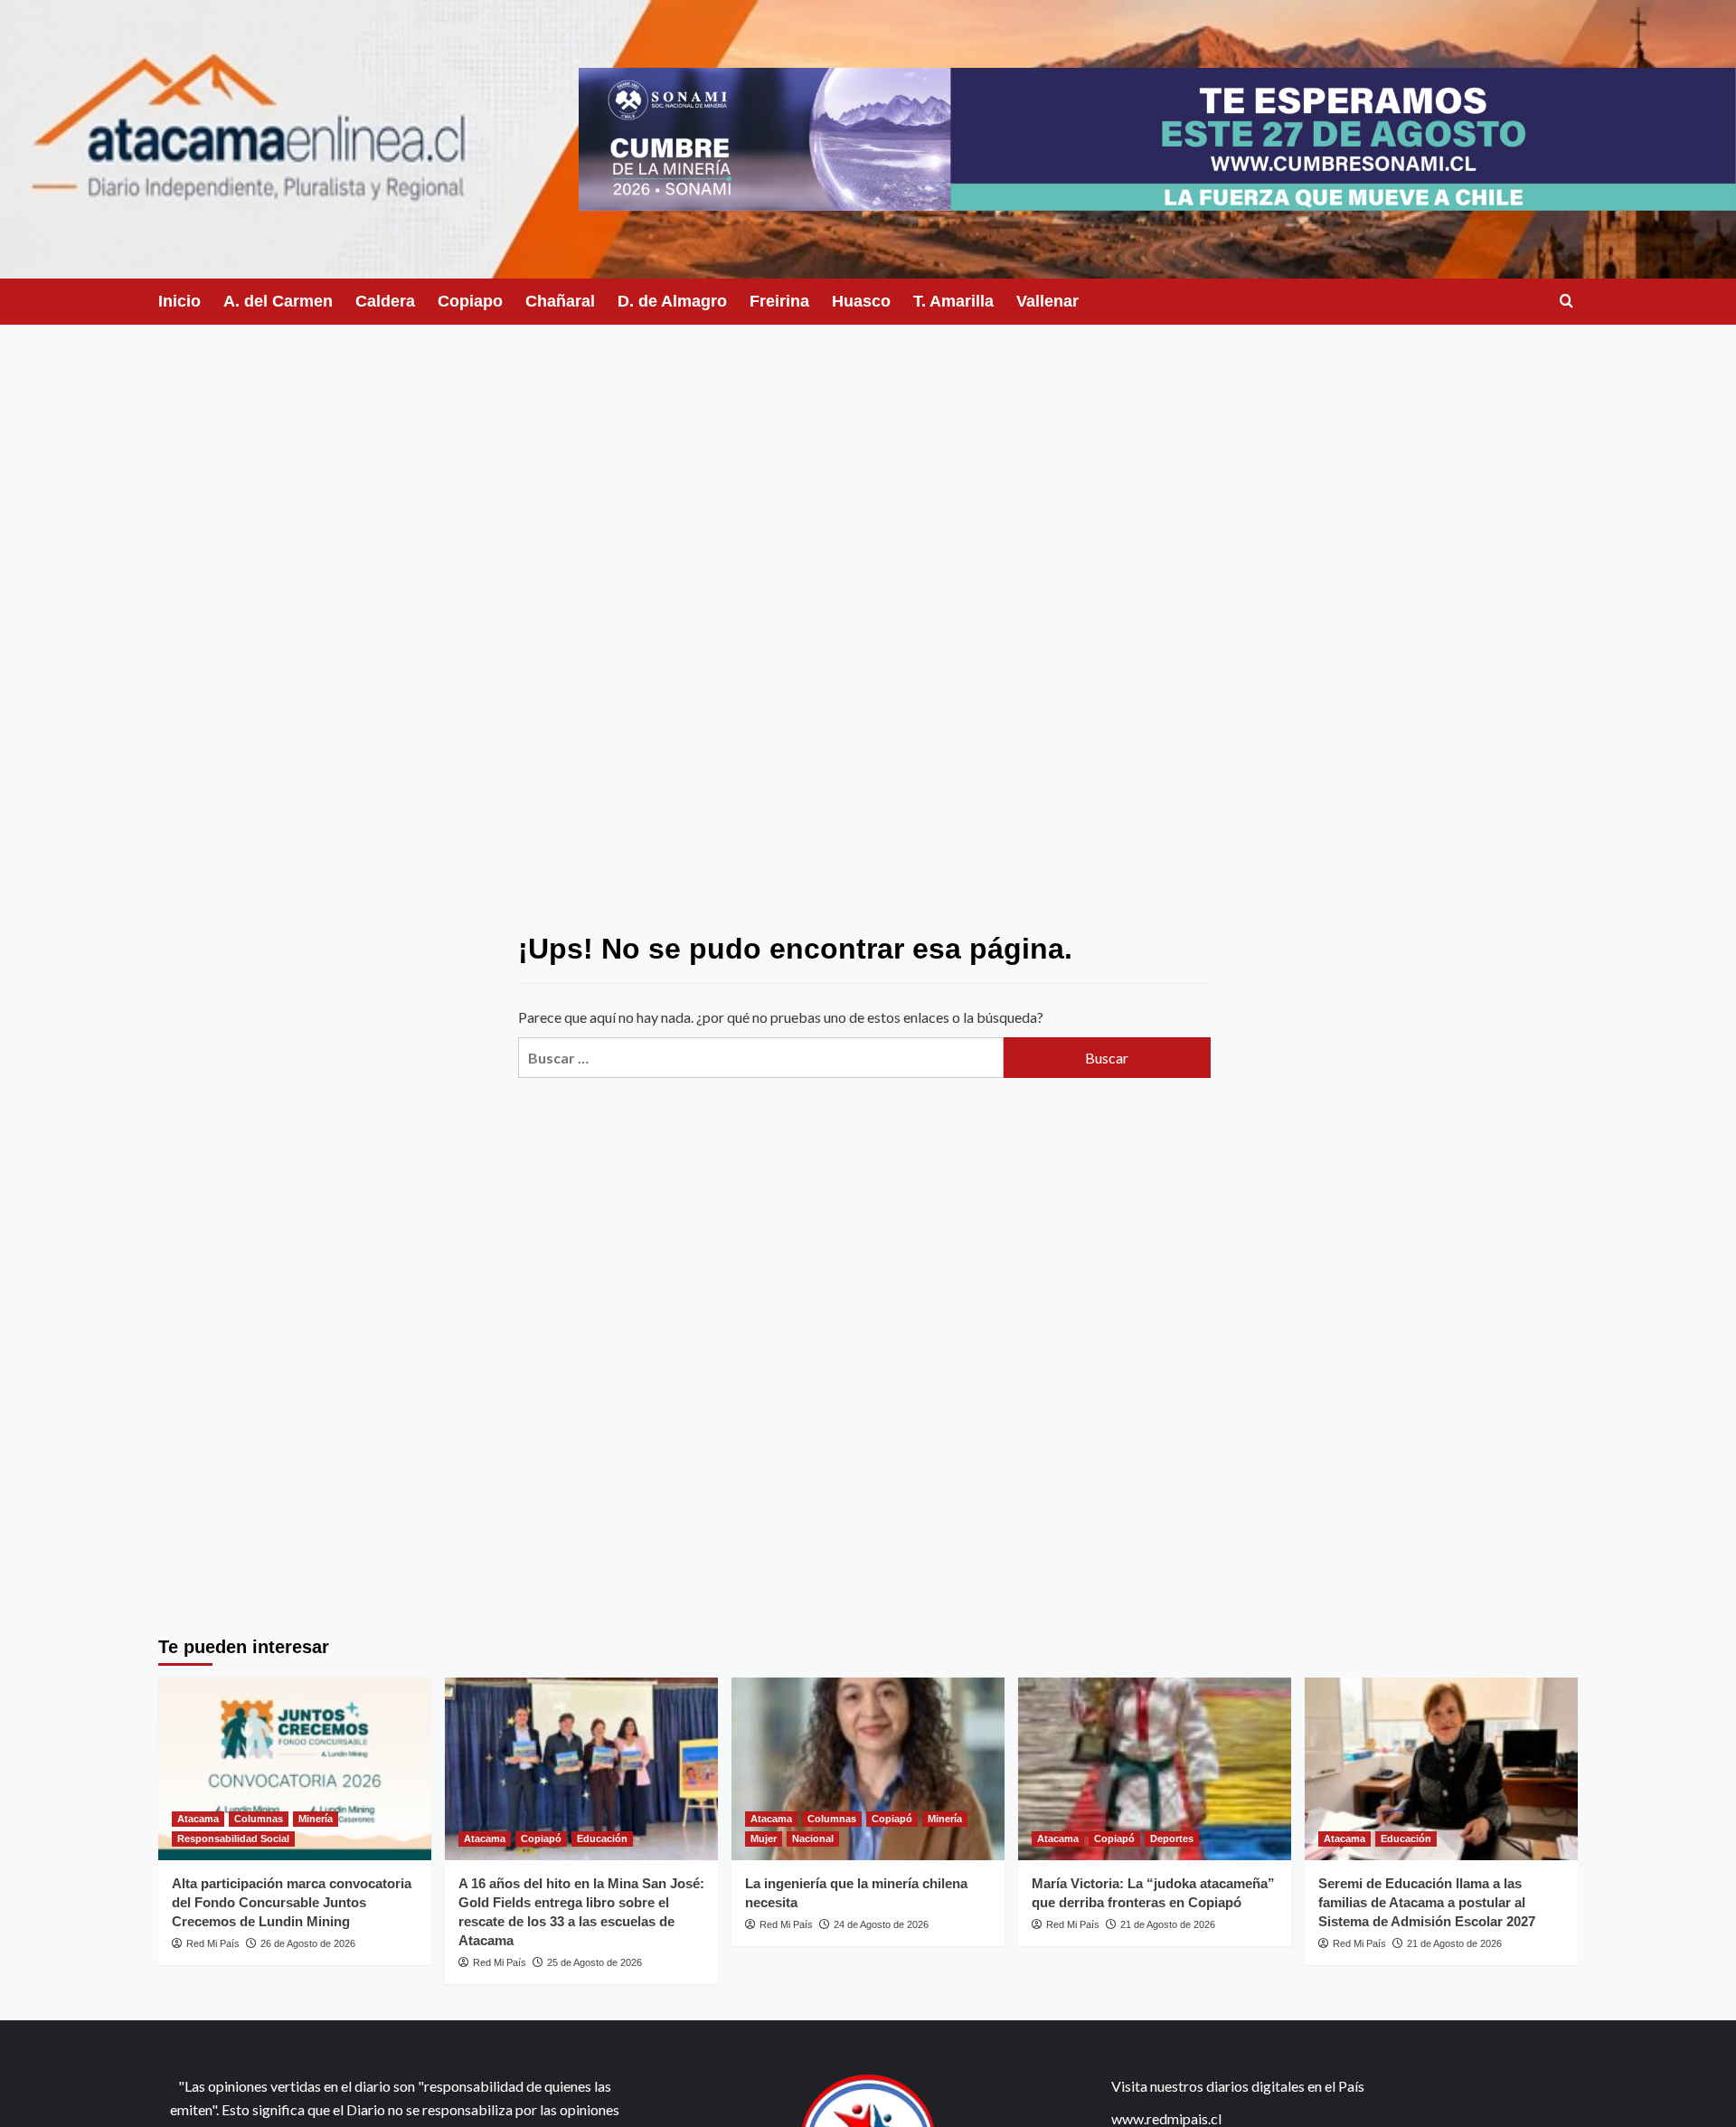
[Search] (1566, 302)
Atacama (198, 1819)
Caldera (385, 301)
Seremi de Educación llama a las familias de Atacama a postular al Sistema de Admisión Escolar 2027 (1427, 1902)
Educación (602, 1839)
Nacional (813, 1839)
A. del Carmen (278, 301)
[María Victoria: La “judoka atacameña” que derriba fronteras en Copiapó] (1155, 1768)
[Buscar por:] (760, 1058)
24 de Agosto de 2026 (881, 1924)
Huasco (861, 301)
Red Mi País (213, 1943)
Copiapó (541, 1839)
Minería (316, 1819)
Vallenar (1047, 301)
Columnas (259, 1819)
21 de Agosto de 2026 (1168, 1924)
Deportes (1172, 1839)
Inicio (179, 301)
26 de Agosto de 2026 (308, 1943)
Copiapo (470, 301)
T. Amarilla (953, 301)
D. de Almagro (672, 301)
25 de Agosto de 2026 (594, 1962)
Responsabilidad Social (233, 1839)
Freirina (779, 301)
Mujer (764, 1839)
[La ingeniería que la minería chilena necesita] (868, 1768)
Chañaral (560, 301)
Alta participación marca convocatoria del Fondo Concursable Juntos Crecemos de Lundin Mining (292, 1902)
